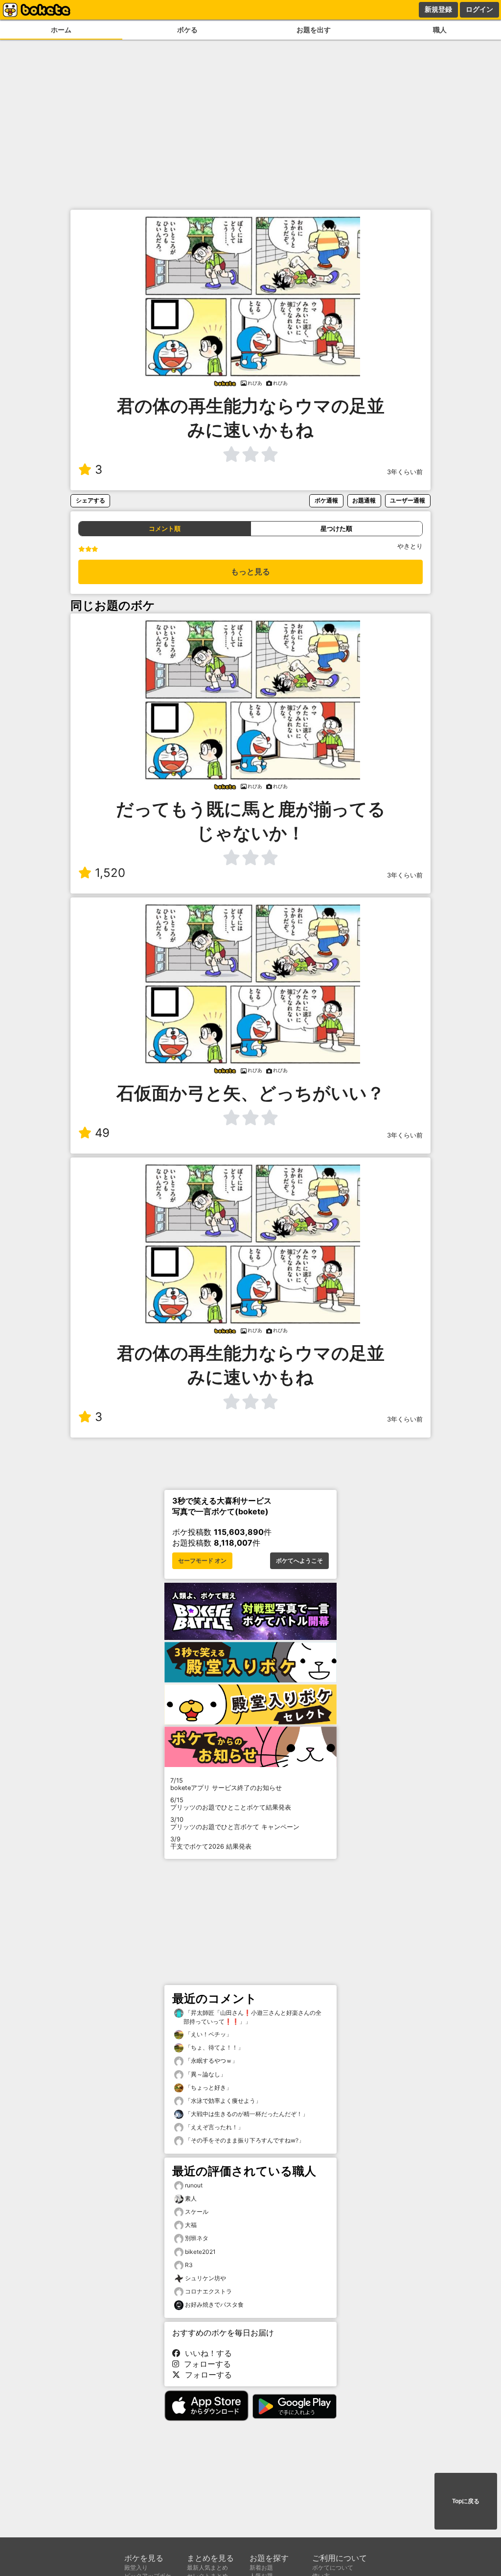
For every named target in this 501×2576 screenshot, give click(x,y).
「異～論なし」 (205, 2074)
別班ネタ (197, 2238)
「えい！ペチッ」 (208, 2034)
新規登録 (438, 9)
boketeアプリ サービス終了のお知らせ (226, 1784)
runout (194, 2185)
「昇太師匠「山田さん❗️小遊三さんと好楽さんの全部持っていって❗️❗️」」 (252, 2017)
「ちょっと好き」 (208, 2087)
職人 (440, 30)
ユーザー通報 (408, 500)
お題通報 (364, 500)
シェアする (91, 500)
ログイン (479, 9)
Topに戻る (466, 2501)
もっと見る (250, 572)
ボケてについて (333, 2567)
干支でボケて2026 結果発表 (211, 1843)
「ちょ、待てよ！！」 (214, 2047)
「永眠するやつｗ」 (211, 2061)
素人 (191, 2198)
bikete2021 (200, 2252)
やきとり (410, 546)
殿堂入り (136, 2567)
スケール (197, 2212)
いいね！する (206, 2353)
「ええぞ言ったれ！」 (214, 2127)
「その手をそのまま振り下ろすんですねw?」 (244, 2140)
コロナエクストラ (208, 2291)
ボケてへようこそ (299, 1561)
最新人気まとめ (207, 2567)
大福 (191, 2225)
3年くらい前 (405, 472)
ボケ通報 (326, 500)
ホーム (61, 30)
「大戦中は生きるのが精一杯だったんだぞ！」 (246, 2114)
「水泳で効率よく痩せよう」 (222, 2101)
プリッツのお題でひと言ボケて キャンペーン (235, 1823)
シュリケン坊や (205, 2278)
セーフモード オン (202, 1561)
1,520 (110, 873)
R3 (189, 2265)
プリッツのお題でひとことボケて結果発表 (231, 1804)
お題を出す (314, 30)
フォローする (205, 2364)
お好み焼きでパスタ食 (214, 2304)
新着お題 (261, 2567)
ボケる (187, 30)
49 (102, 1133)
